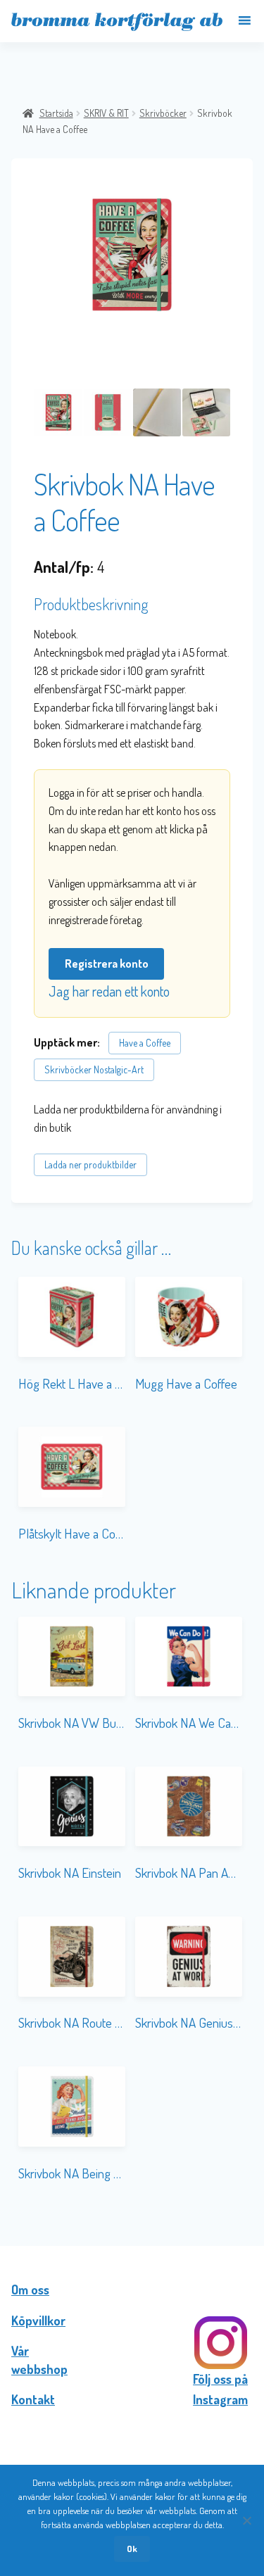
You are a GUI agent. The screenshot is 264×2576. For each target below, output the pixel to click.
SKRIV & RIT (106, 113)
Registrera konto (107, 964)
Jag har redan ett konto (109, 991)
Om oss (30, 2290)
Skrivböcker (163, 113)
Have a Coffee (145, 1043)
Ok (132, 2549)
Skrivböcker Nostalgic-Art (94, 1069)
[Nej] (246, 2520)
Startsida (56, 113)
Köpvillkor (38, 2321)
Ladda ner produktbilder (90, 1164)
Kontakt (33, 2399)
